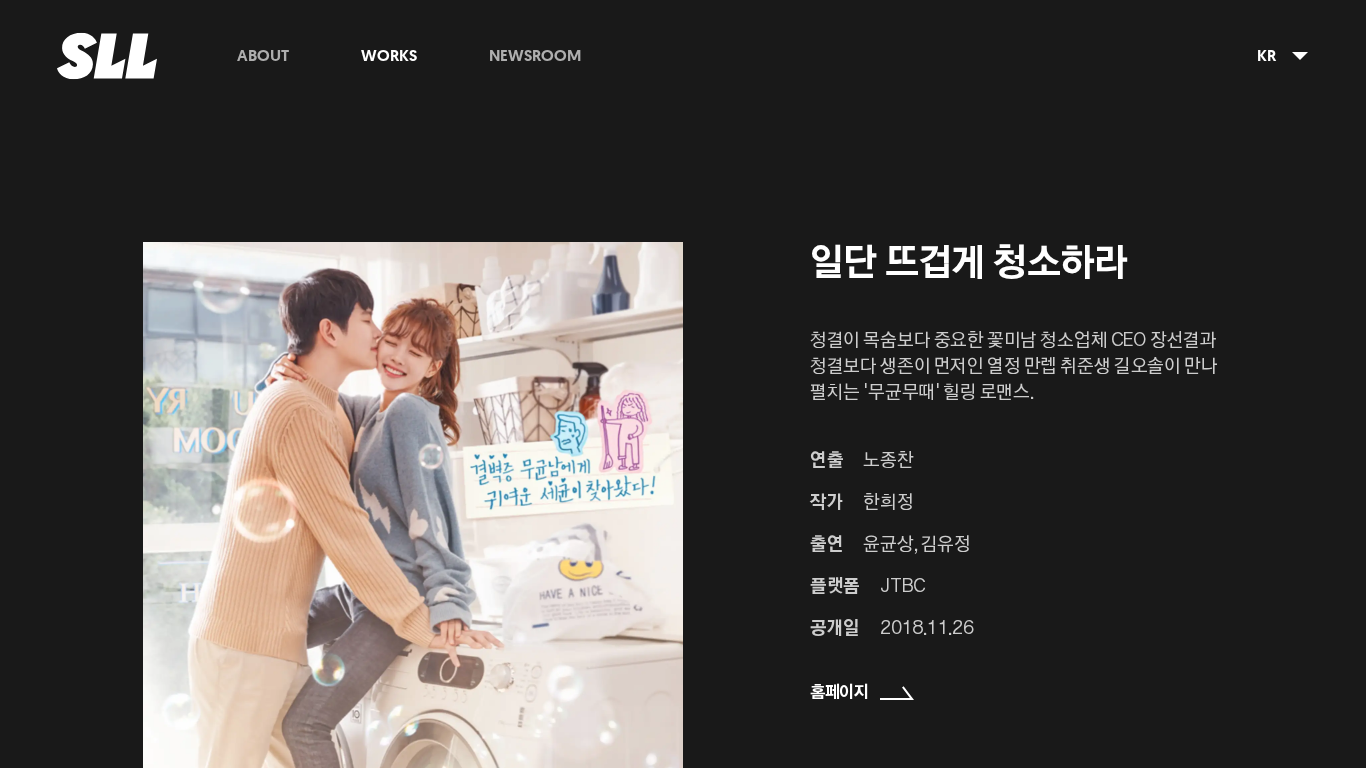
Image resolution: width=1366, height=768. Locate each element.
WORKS (389, 56)
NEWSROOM (535, 56)
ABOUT (263, 56)
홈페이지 (839, 693)
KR (1266, 56)
